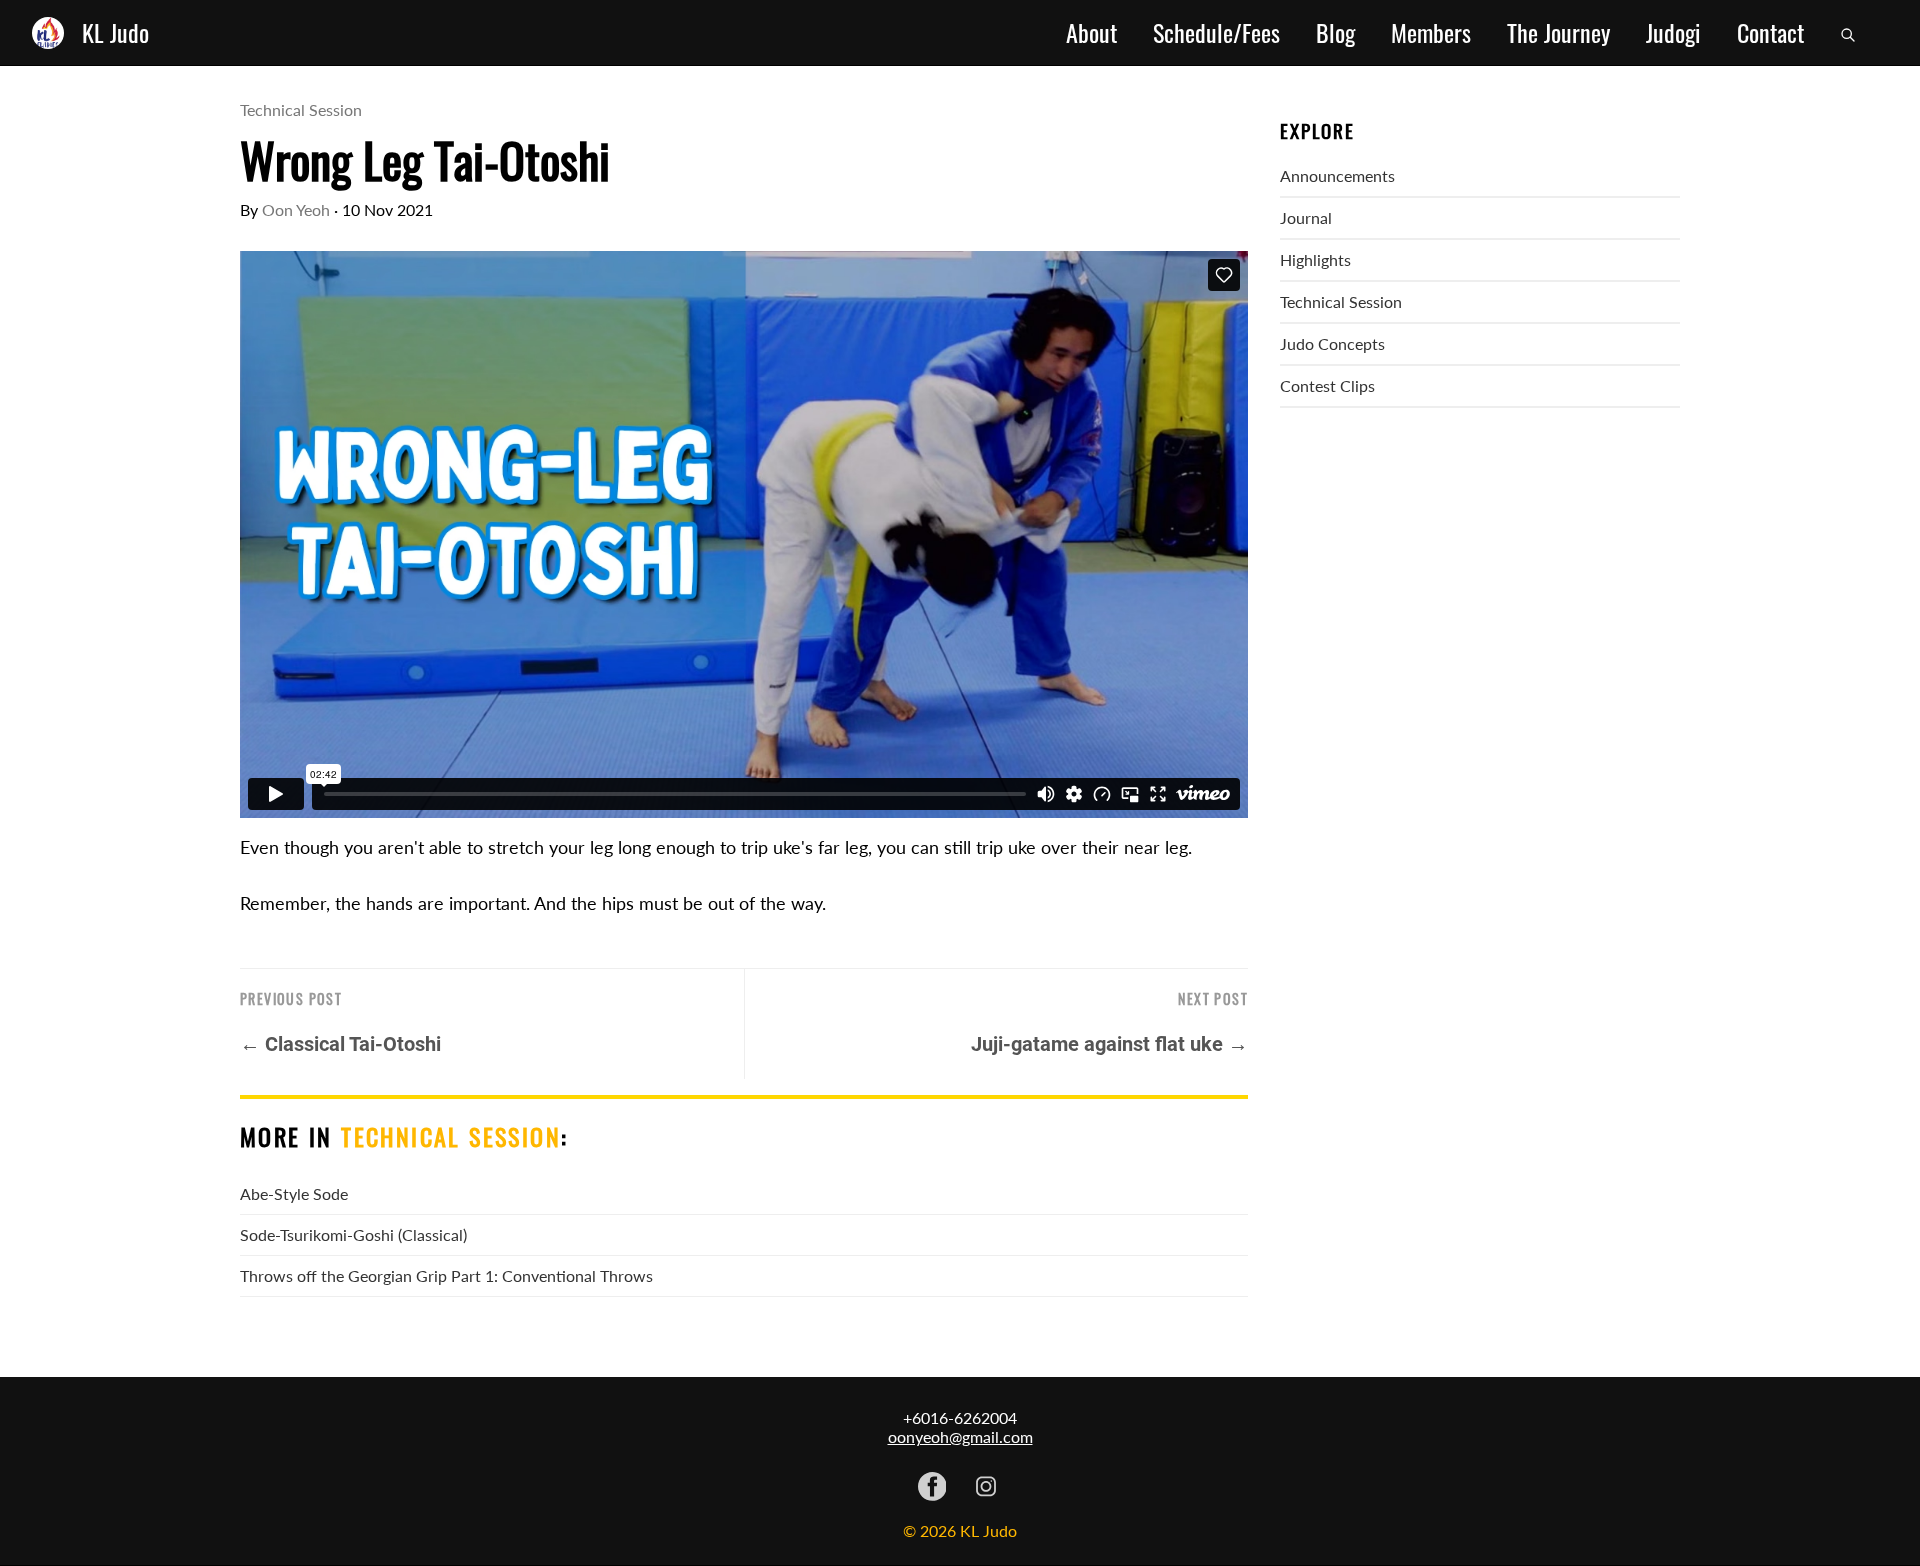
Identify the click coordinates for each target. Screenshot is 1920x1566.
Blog (1335, 33)
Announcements (1337, 175)
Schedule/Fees (1216, 33)
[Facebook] (932, 1488)
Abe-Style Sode (294, 1193)
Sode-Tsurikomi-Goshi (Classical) (353, 1234)
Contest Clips (1327, 385)
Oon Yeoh (296, 209)
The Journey (1558, 33)
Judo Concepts (1332, 343)
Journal (1306, 217)
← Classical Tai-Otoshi (340, 1044)
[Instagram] (986, 1488)
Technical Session (301, 109)
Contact (1770, 33)
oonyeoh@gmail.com (960, 1436)
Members (1431, 33)
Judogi (1673, 33)
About (1091, 33)
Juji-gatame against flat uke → (1109, 1044)
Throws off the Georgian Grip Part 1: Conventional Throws (446, 1275)
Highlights (1315, 259)
